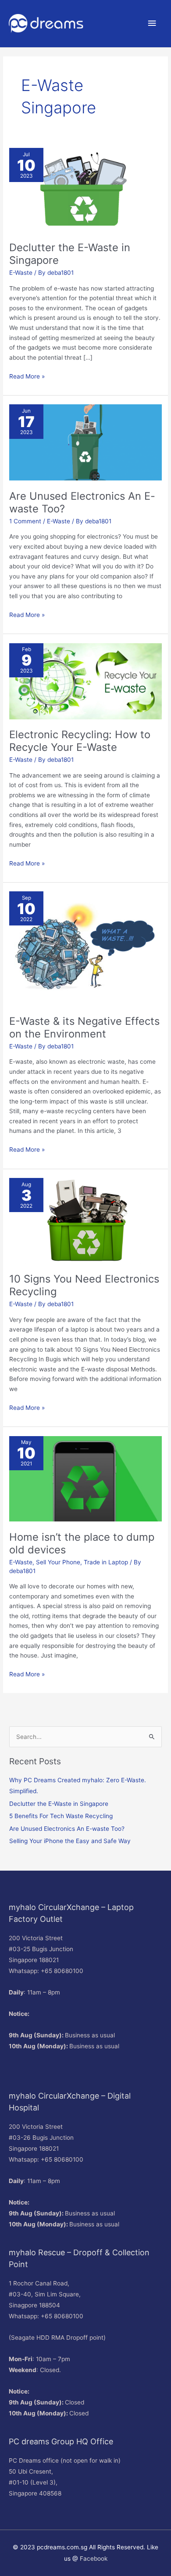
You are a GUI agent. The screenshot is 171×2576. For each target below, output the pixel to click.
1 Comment (25, 521)
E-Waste (21, 273)
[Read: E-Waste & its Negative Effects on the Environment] (85, 948)
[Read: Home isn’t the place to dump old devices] (85, 1478)
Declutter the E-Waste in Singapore (59, 1804)
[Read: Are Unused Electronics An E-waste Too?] (85, 442)
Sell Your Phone (58, 1562)
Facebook (94, 2558)
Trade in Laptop (106, 1562)
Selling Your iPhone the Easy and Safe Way (70, 1841)
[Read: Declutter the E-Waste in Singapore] (85, 189)
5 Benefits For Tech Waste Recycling (61, 1816)
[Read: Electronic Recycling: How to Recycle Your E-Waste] (85, 680)
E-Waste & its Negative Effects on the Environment (84, 1027)
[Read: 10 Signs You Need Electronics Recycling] (85, 1220)
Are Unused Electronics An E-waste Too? (67, 1829)
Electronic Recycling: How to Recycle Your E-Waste (80, 741)
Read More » (27, 376)
